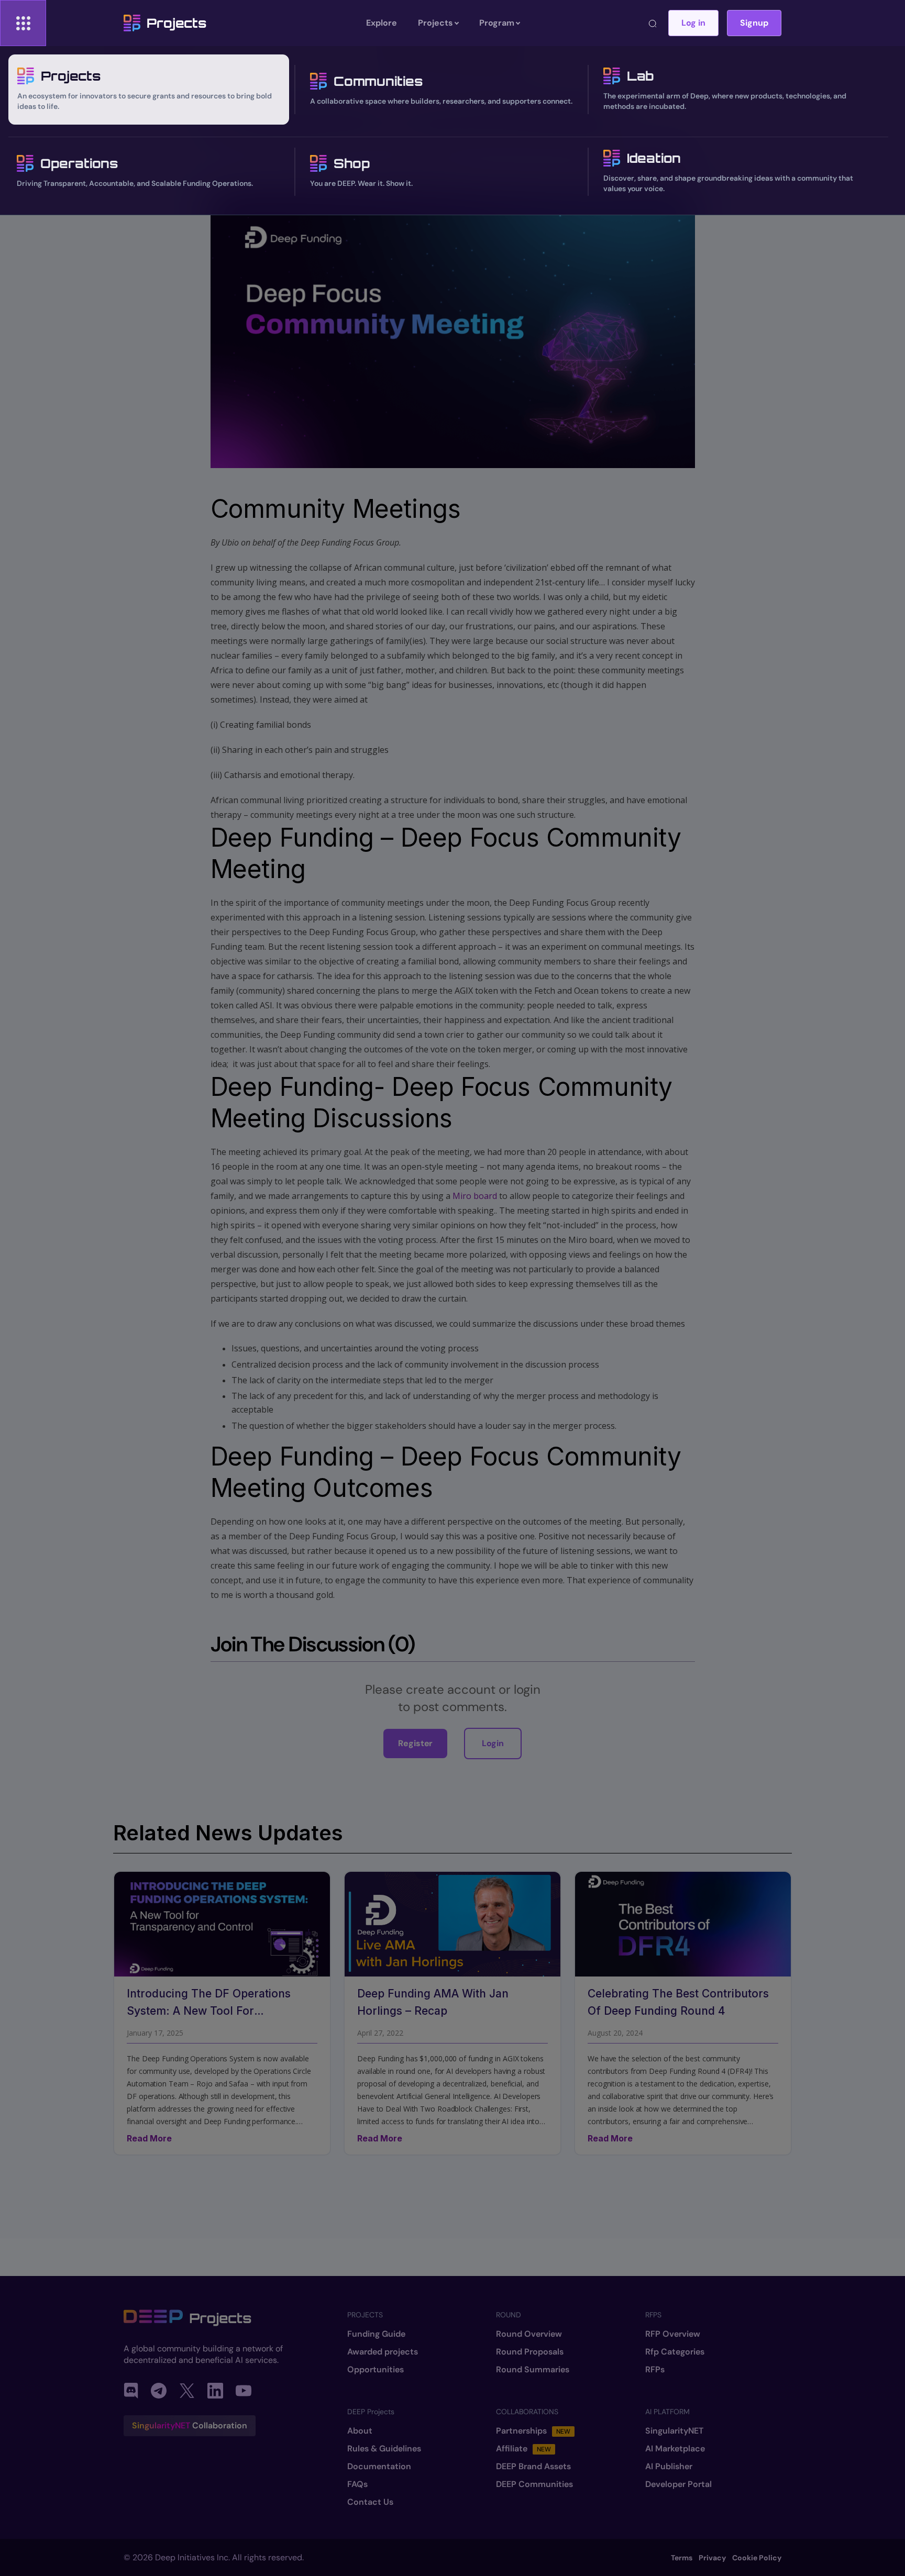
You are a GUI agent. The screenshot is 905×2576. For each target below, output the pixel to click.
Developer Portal (678, 2484)
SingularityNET (674, 2431)
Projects (176, 23)
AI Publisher (669, 2467)
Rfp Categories (675, 2352)
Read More (149, 2138)
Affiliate (523, 2449)
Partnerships (533, 2431)
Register (415, 1743)
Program (497, 23)
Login (493, 1743)
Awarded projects (383, 2352)
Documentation (379, 2467)
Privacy (712, 2558)
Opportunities (376, 2370)
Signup (754, 23)
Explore (382, 23)
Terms (682, 2558)
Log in (693, 23)
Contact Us (370, 2502)
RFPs (655, 2370)
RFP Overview (673, 2334)
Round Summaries (533, 2370)
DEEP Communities (534, 2484)
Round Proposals (530, 2352)
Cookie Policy (757, 2558)
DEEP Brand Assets (533, 2467)
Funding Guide (376, 2334)
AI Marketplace (675, 2449)
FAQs (357, 2484)
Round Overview (529, 2334)
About (360, 2431)
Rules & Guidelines (384, 2449)
